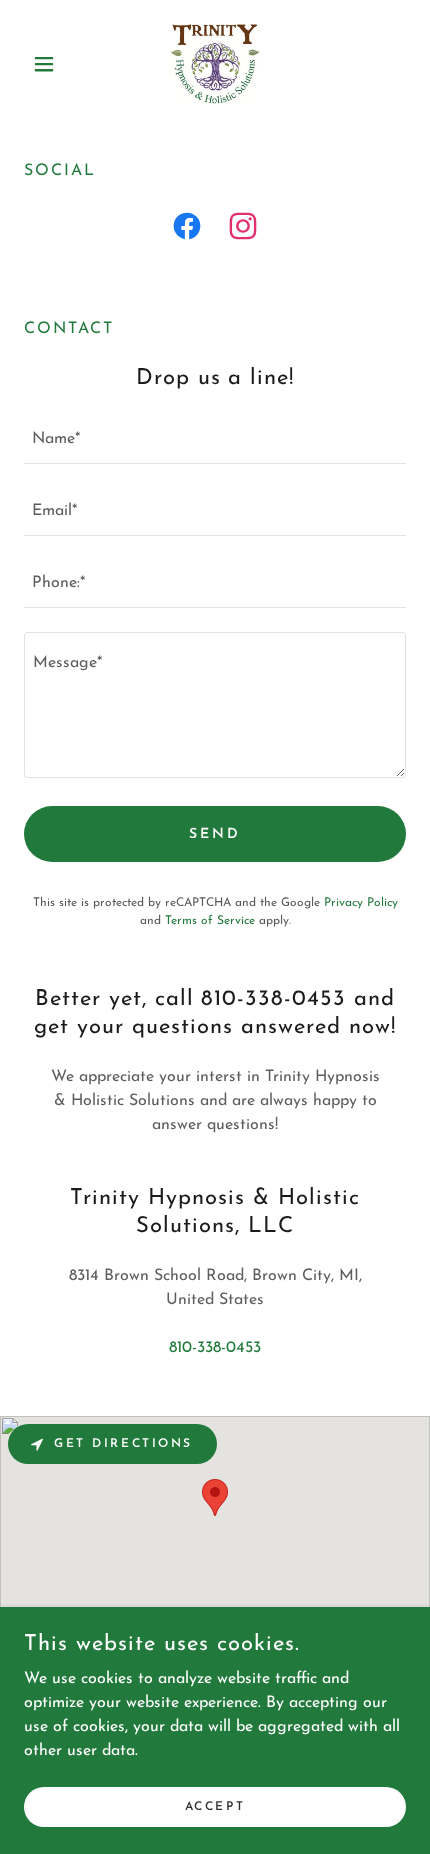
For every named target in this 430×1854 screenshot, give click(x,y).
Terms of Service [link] (210, 921)
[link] (214, 64)
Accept (215, 1806)
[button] (52, 64)
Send (215, 834)
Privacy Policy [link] (361, 903)
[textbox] (215, 440)
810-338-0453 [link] (215, 1348)
